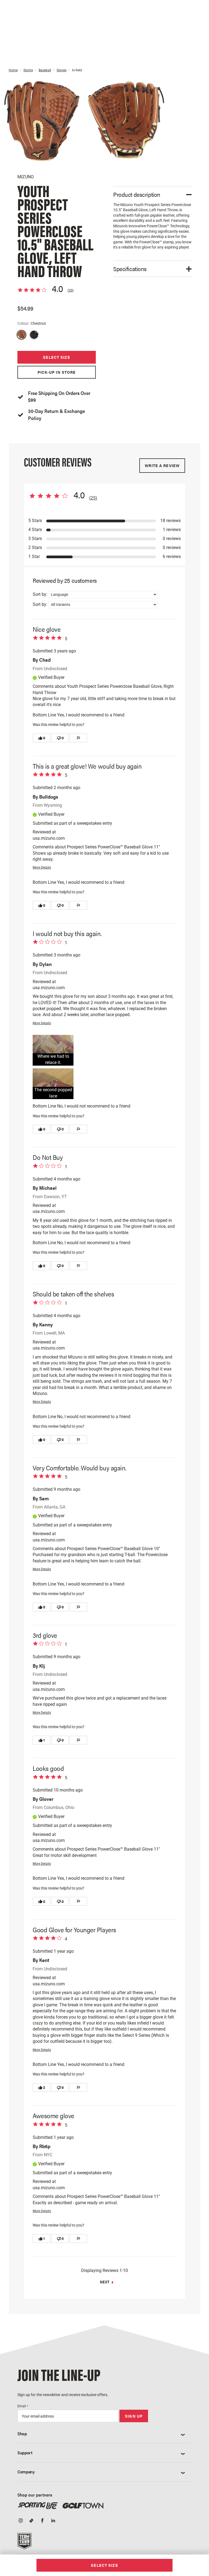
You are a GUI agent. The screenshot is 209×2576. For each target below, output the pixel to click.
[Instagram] (21, 2521)
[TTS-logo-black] (24, 2543)
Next (105, 2282)
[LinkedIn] (53, 2521)
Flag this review (79, 738)
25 (70, 290)
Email (23, 2406)
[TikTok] (32, 2521)
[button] (53, 1050)
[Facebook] (42, 2521)
